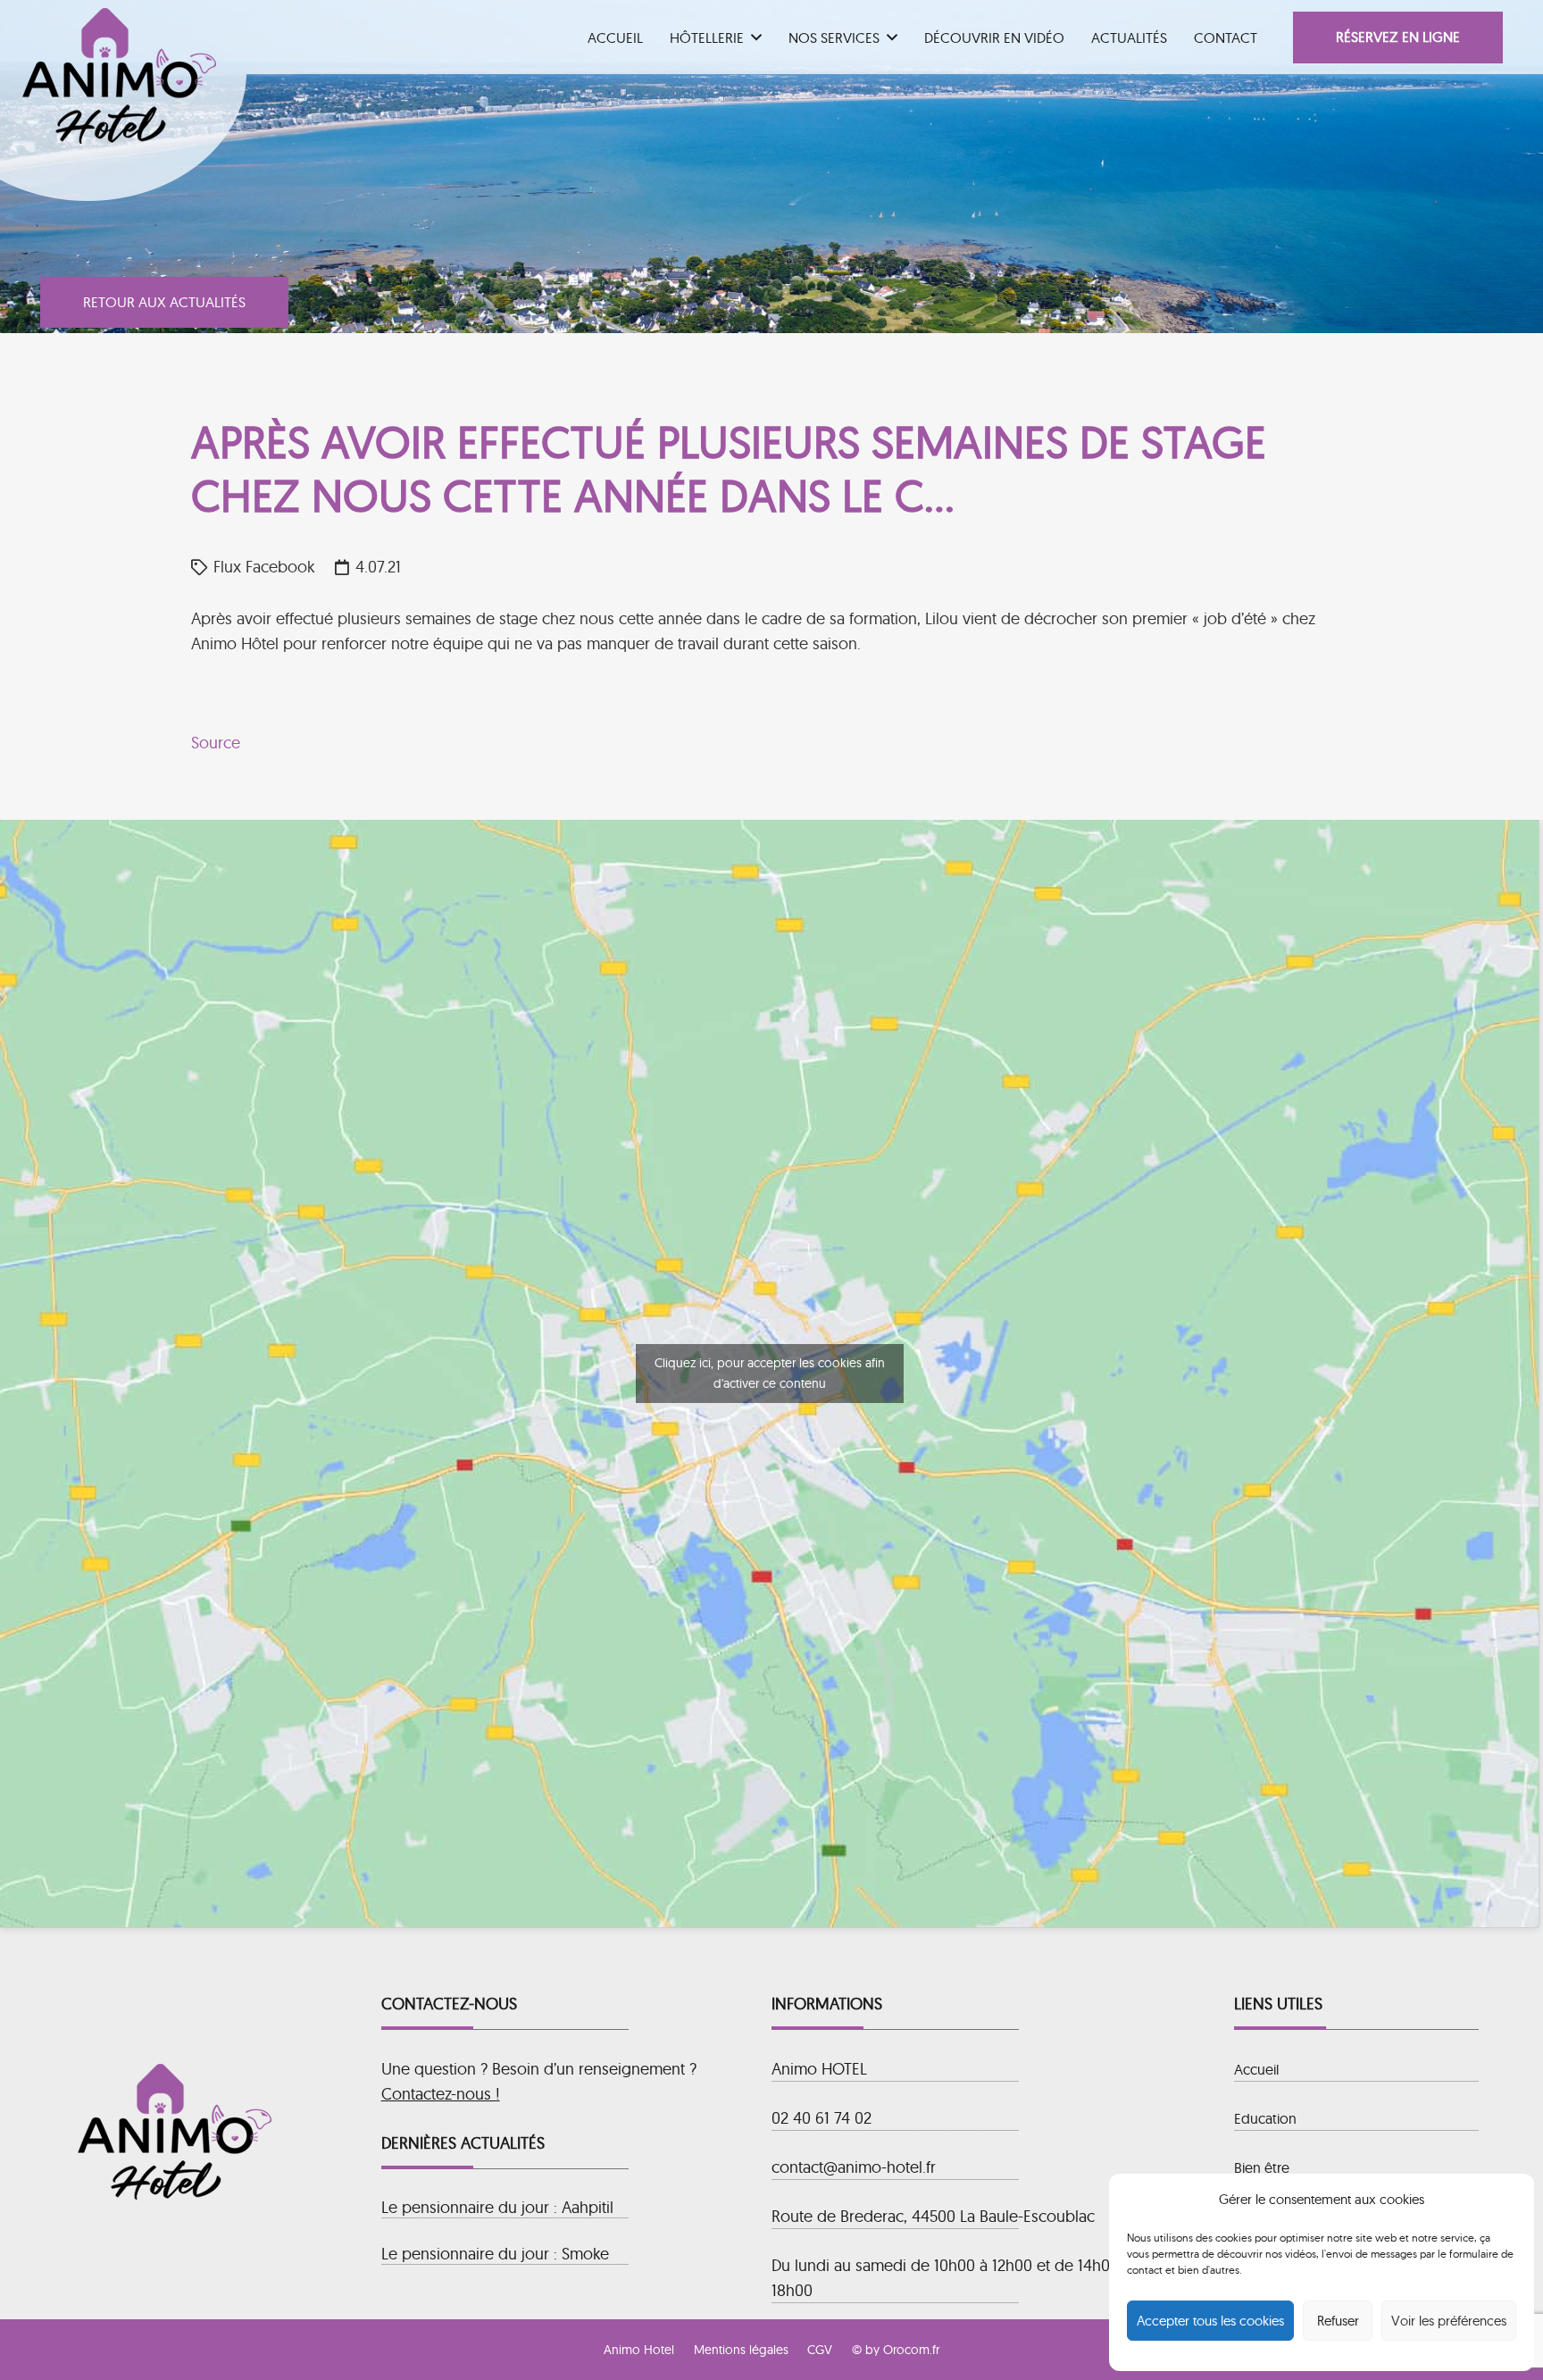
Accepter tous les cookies (1210, 2321)
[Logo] (119, 76)
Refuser (1338, 2321)
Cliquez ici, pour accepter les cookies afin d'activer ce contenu (770, 1373)
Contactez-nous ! (441, 2094)
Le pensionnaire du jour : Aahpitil (497, 2207)
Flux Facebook (264, 567)
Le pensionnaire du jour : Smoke (495, 2254)
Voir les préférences (1449, 2321)
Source (216, 743)
